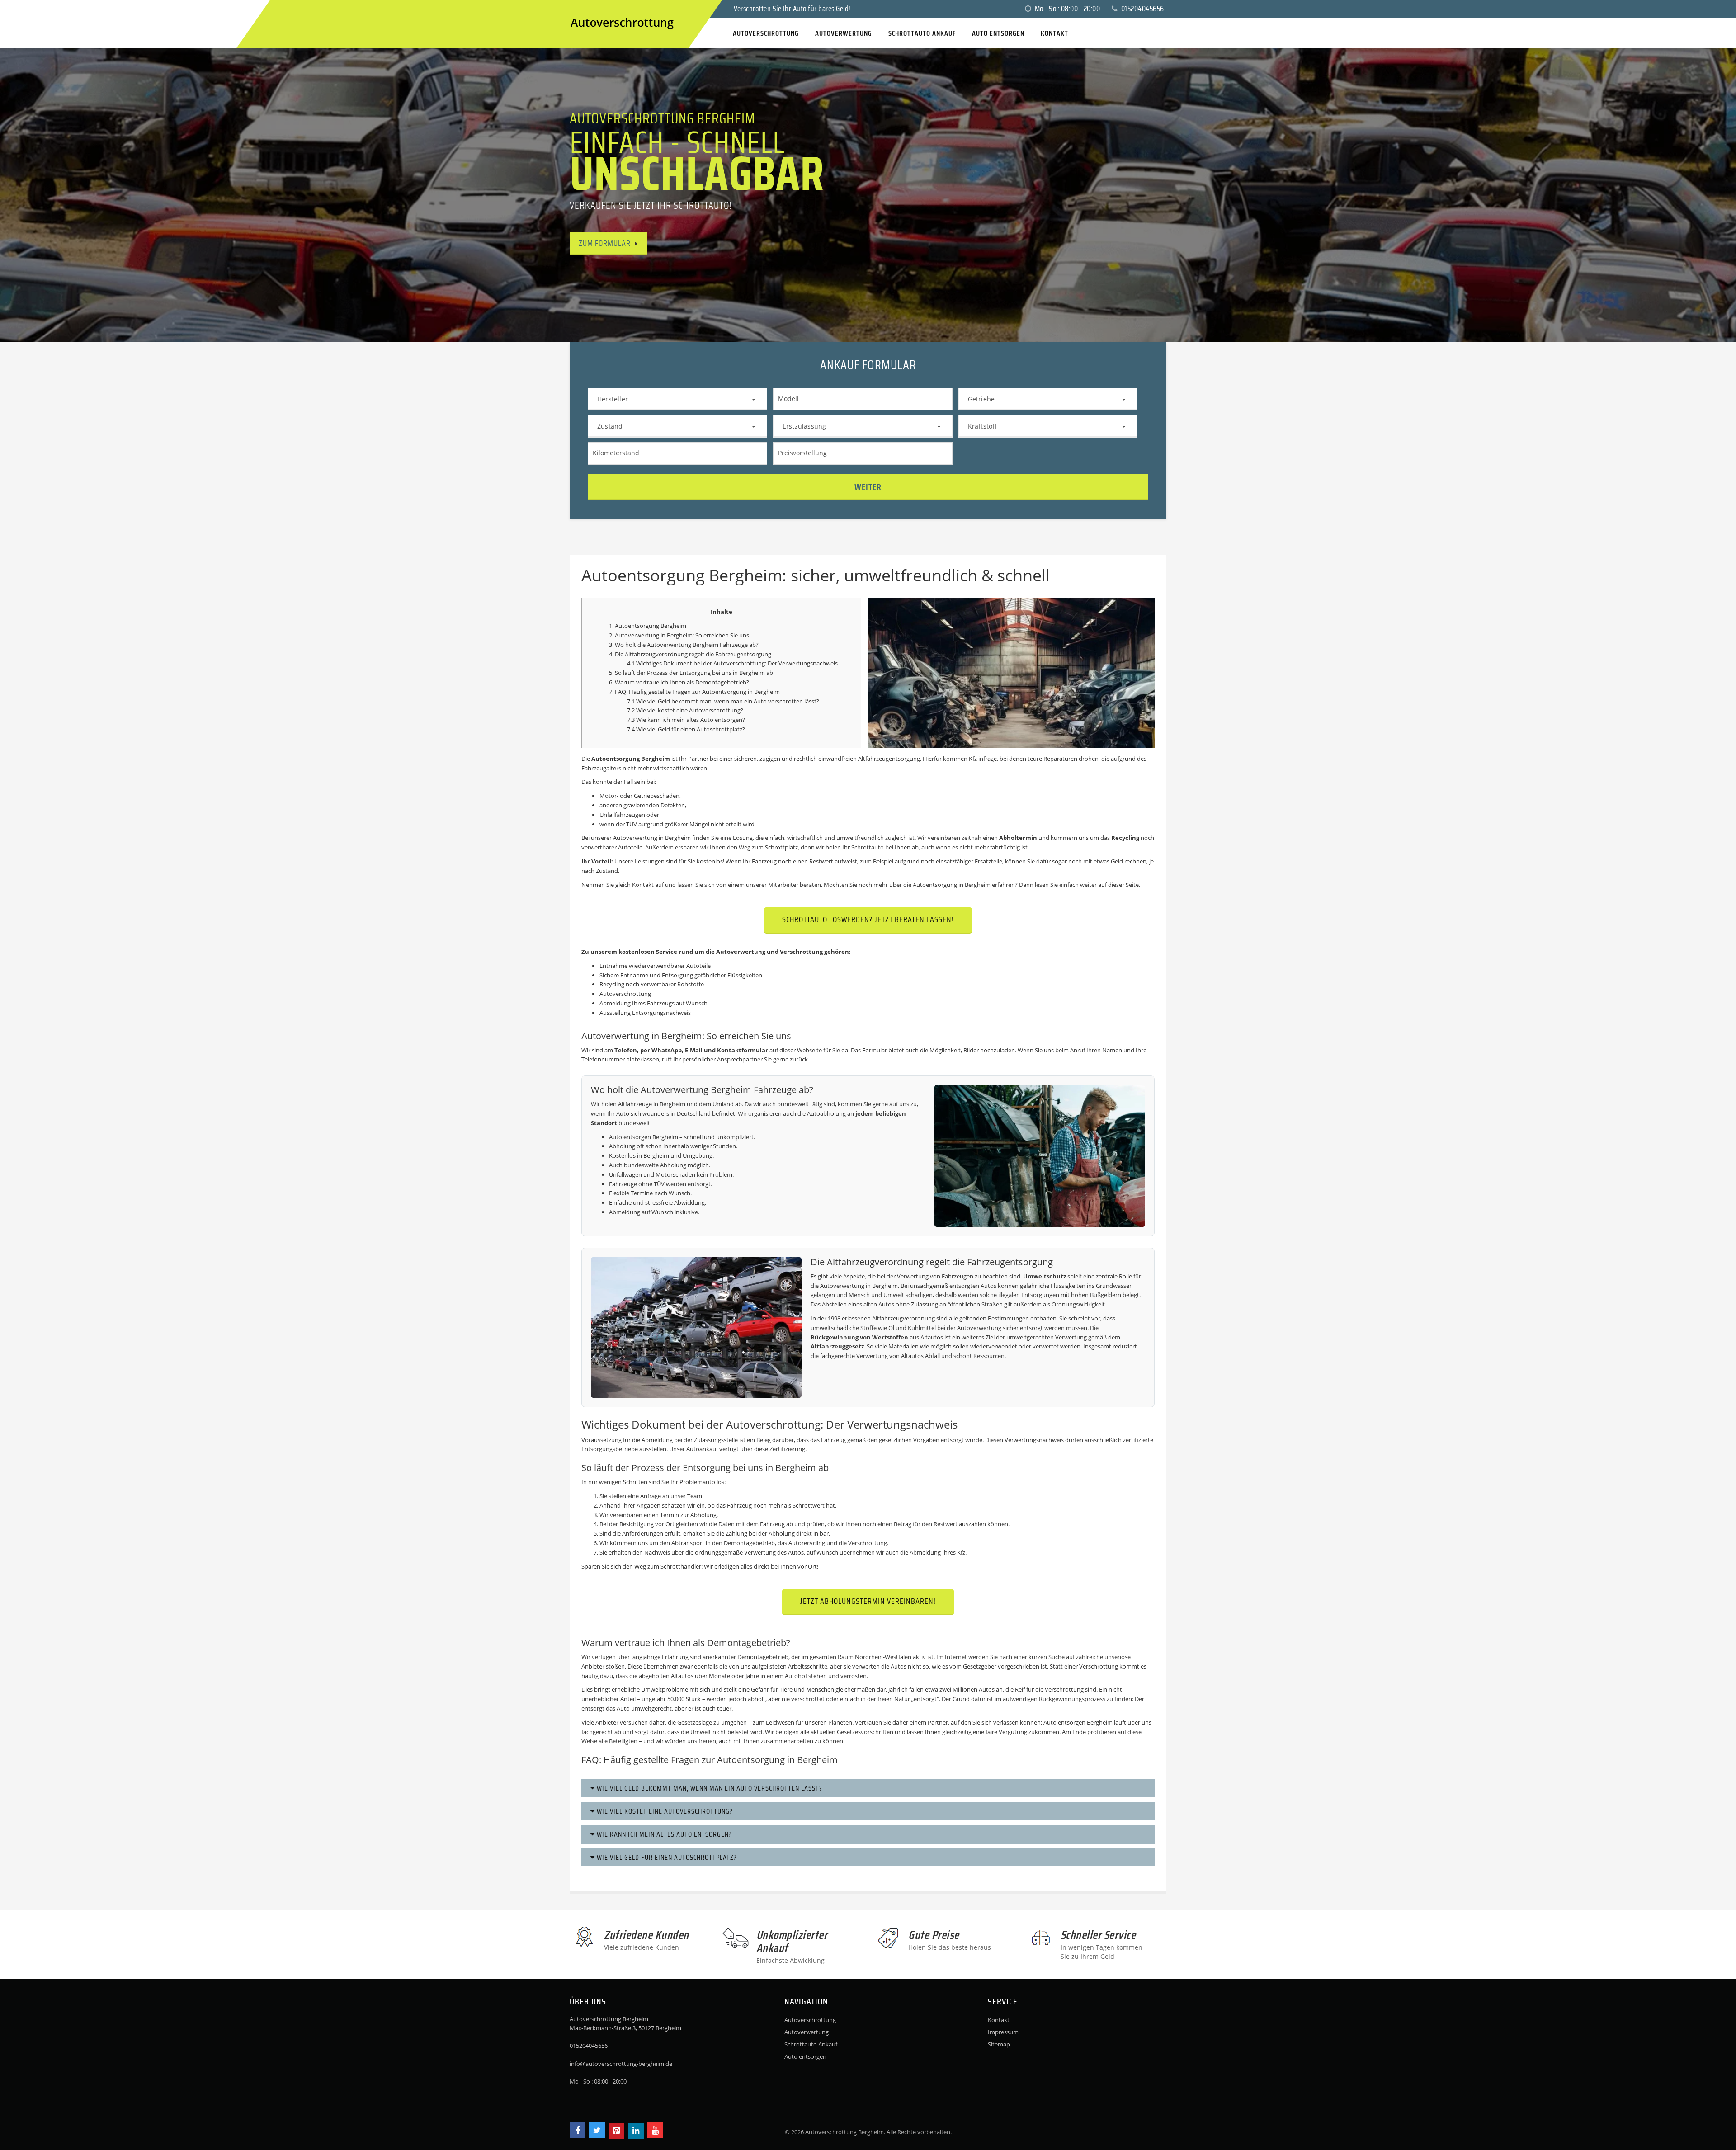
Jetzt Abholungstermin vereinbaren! (868, 1601)
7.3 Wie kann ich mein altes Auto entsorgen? (686, 720)
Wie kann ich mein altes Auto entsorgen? (663, 1834)
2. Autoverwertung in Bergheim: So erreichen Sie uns (679, 635)
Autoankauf (702, 1449)
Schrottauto (868, 847)
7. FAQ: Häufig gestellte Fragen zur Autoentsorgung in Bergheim (694, 692)
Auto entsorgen (805, 2056)
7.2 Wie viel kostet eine (658, 710)
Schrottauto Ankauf (811, 2044)
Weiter (868, 487)
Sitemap (999, 2044)
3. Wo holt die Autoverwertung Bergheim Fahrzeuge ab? (684, 645)
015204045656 (1142, 9)
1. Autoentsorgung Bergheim (648, 626)
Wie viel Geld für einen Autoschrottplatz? (666, 1857)
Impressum (1003, 2032)
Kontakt (999, 2020)
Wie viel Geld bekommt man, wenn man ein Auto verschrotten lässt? (709, 1788)
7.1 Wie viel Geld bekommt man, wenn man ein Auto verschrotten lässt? (723, 701)
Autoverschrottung (739, 663)
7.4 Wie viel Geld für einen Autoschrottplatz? (686, 729)
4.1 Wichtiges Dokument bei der (670, 663)
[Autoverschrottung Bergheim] (579, 8)
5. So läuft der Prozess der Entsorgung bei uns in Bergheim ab (691, 673)
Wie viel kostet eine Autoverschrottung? (664, 1811)
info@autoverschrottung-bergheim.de (621, 2064)
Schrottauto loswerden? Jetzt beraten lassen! (868, 919)
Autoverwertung (807, 2032)
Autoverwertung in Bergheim (652, 838)
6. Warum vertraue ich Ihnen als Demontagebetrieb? (679, 682)
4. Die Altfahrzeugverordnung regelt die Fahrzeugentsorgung (690, 654)
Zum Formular (605, 243)
